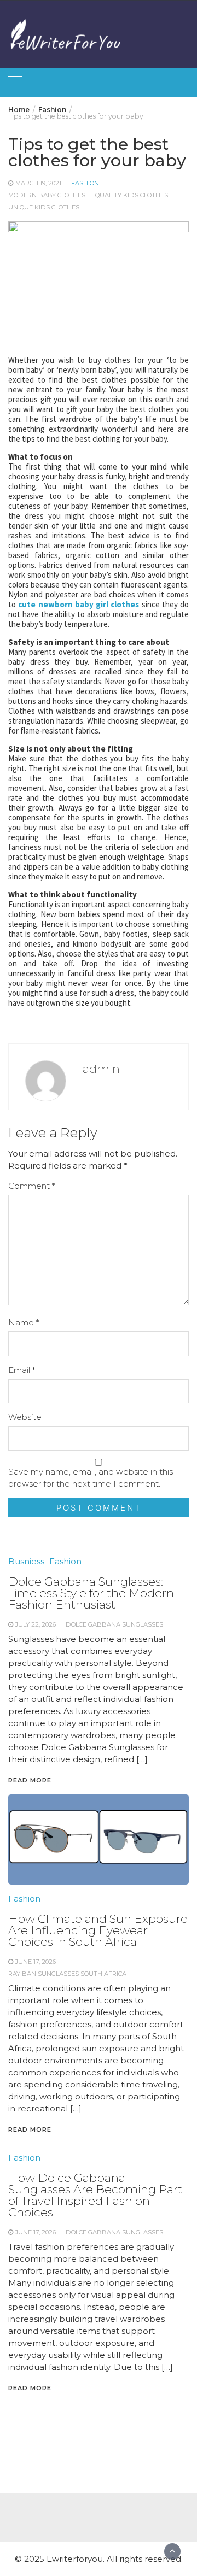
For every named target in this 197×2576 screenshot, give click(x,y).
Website (25, 1417)
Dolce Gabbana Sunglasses (114, 2232)
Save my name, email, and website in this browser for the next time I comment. (91, 1478)
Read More (30, 2129)
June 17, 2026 (36, 1962)
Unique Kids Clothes (44, 207)
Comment (31, 1186)
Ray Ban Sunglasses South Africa (67, 1974)
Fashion (85, 183)
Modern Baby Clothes (47, 195)
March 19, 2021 (38, 183)
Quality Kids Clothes (132, 195)
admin (101, 1069)
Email (22, 1370)
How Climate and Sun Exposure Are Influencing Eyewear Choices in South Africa (98, 1930)
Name (24, 1322)
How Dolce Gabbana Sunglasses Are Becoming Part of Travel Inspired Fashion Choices (95, 2195)
